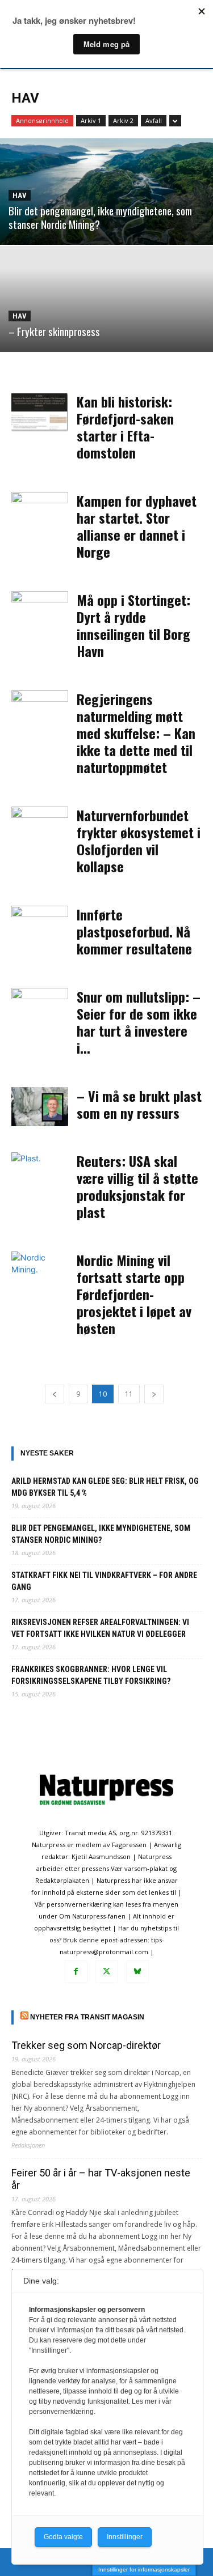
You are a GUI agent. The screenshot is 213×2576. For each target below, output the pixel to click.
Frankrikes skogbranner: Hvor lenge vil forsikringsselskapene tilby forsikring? (91, 1675)
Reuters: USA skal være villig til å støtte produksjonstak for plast (137, 1186)
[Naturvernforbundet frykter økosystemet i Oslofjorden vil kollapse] (40, 826)
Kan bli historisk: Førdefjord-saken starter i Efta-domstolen (125, 427)
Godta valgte (63, 2537)
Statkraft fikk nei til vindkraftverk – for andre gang (104, 1581)
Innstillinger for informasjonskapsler (144, 2569)
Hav (20, 195)
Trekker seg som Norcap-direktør (86, 2045)
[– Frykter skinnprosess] (106, 299)
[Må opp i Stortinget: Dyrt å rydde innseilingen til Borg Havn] (40, 611)
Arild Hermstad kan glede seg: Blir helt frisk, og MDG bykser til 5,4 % (105, 1487)
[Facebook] (76, 1972)
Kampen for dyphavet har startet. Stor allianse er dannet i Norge (137, 526)
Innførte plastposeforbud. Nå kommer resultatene (134, 931)
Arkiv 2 (123, 120)
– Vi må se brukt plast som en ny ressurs (139, 1104)
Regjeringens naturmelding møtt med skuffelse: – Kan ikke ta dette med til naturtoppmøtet (136, 733)
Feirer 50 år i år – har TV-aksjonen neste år (101, 2179)
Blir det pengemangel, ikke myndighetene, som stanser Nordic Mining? (101, 1534)
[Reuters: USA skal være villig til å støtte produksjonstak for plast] (40, 1172)
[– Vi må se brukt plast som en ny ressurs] (40, 1107)
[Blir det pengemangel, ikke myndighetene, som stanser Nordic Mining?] (106, 192)
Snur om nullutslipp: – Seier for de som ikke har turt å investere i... (139, 1022)
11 (129, 1394)
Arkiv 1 (91, 120)
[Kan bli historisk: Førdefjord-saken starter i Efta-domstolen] (40, 412)
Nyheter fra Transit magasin (87, 2017)
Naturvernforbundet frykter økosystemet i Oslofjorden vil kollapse (139, 841)
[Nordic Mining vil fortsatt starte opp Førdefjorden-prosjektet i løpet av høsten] (40, 1271)
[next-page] (154, 1394)
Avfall (154, 120)
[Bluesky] (137, 1972)
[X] (107, 1972)
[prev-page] (55, 1394)
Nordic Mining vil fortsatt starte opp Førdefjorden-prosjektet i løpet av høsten (134, 1294)
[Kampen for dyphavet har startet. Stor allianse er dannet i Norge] (40, 512)
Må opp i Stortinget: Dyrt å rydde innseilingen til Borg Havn (133, 625)
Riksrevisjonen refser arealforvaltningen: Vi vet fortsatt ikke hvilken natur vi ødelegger (100, 1628)
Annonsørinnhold (42, 120)
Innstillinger (125, 2537)
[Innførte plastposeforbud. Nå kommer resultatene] (40, 925)
